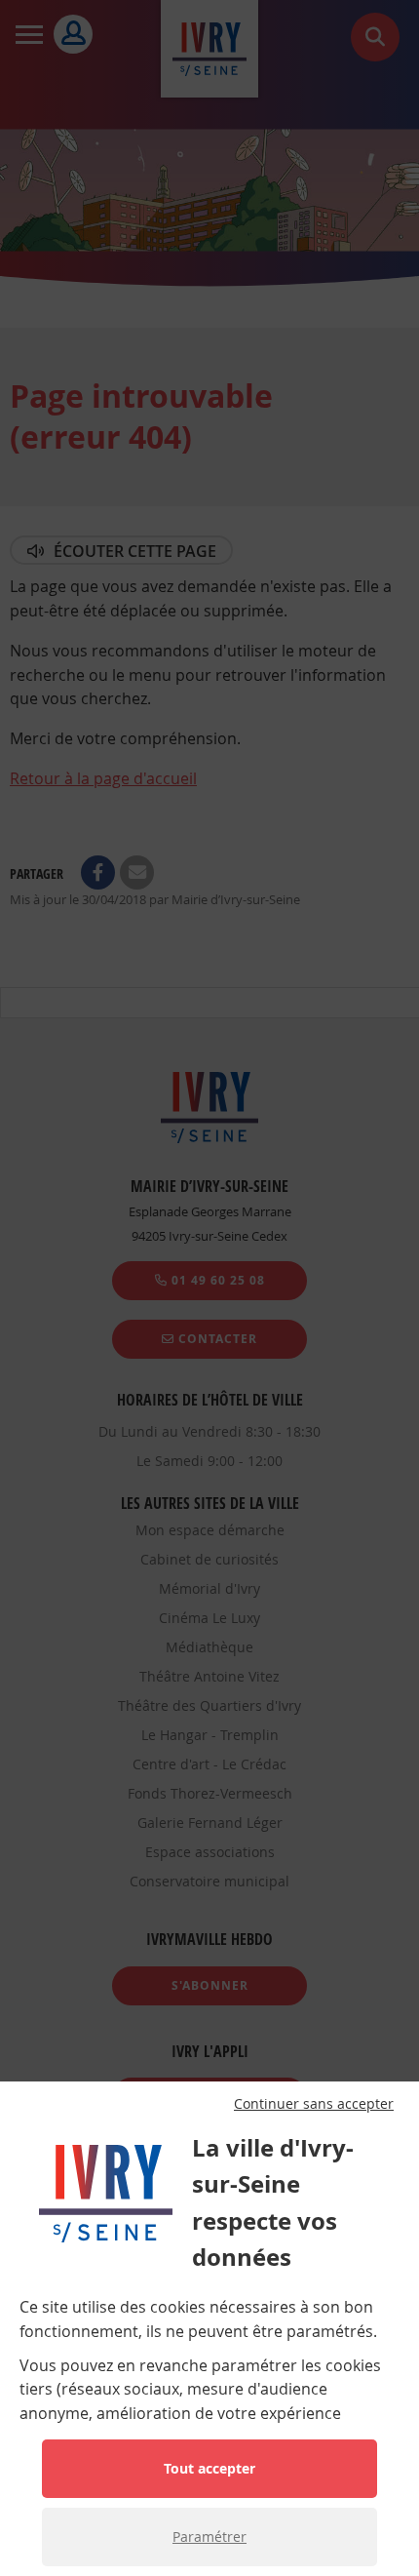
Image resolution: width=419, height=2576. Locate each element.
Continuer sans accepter (314, 2104)
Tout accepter (209, 2468)
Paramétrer (209, 2536)
